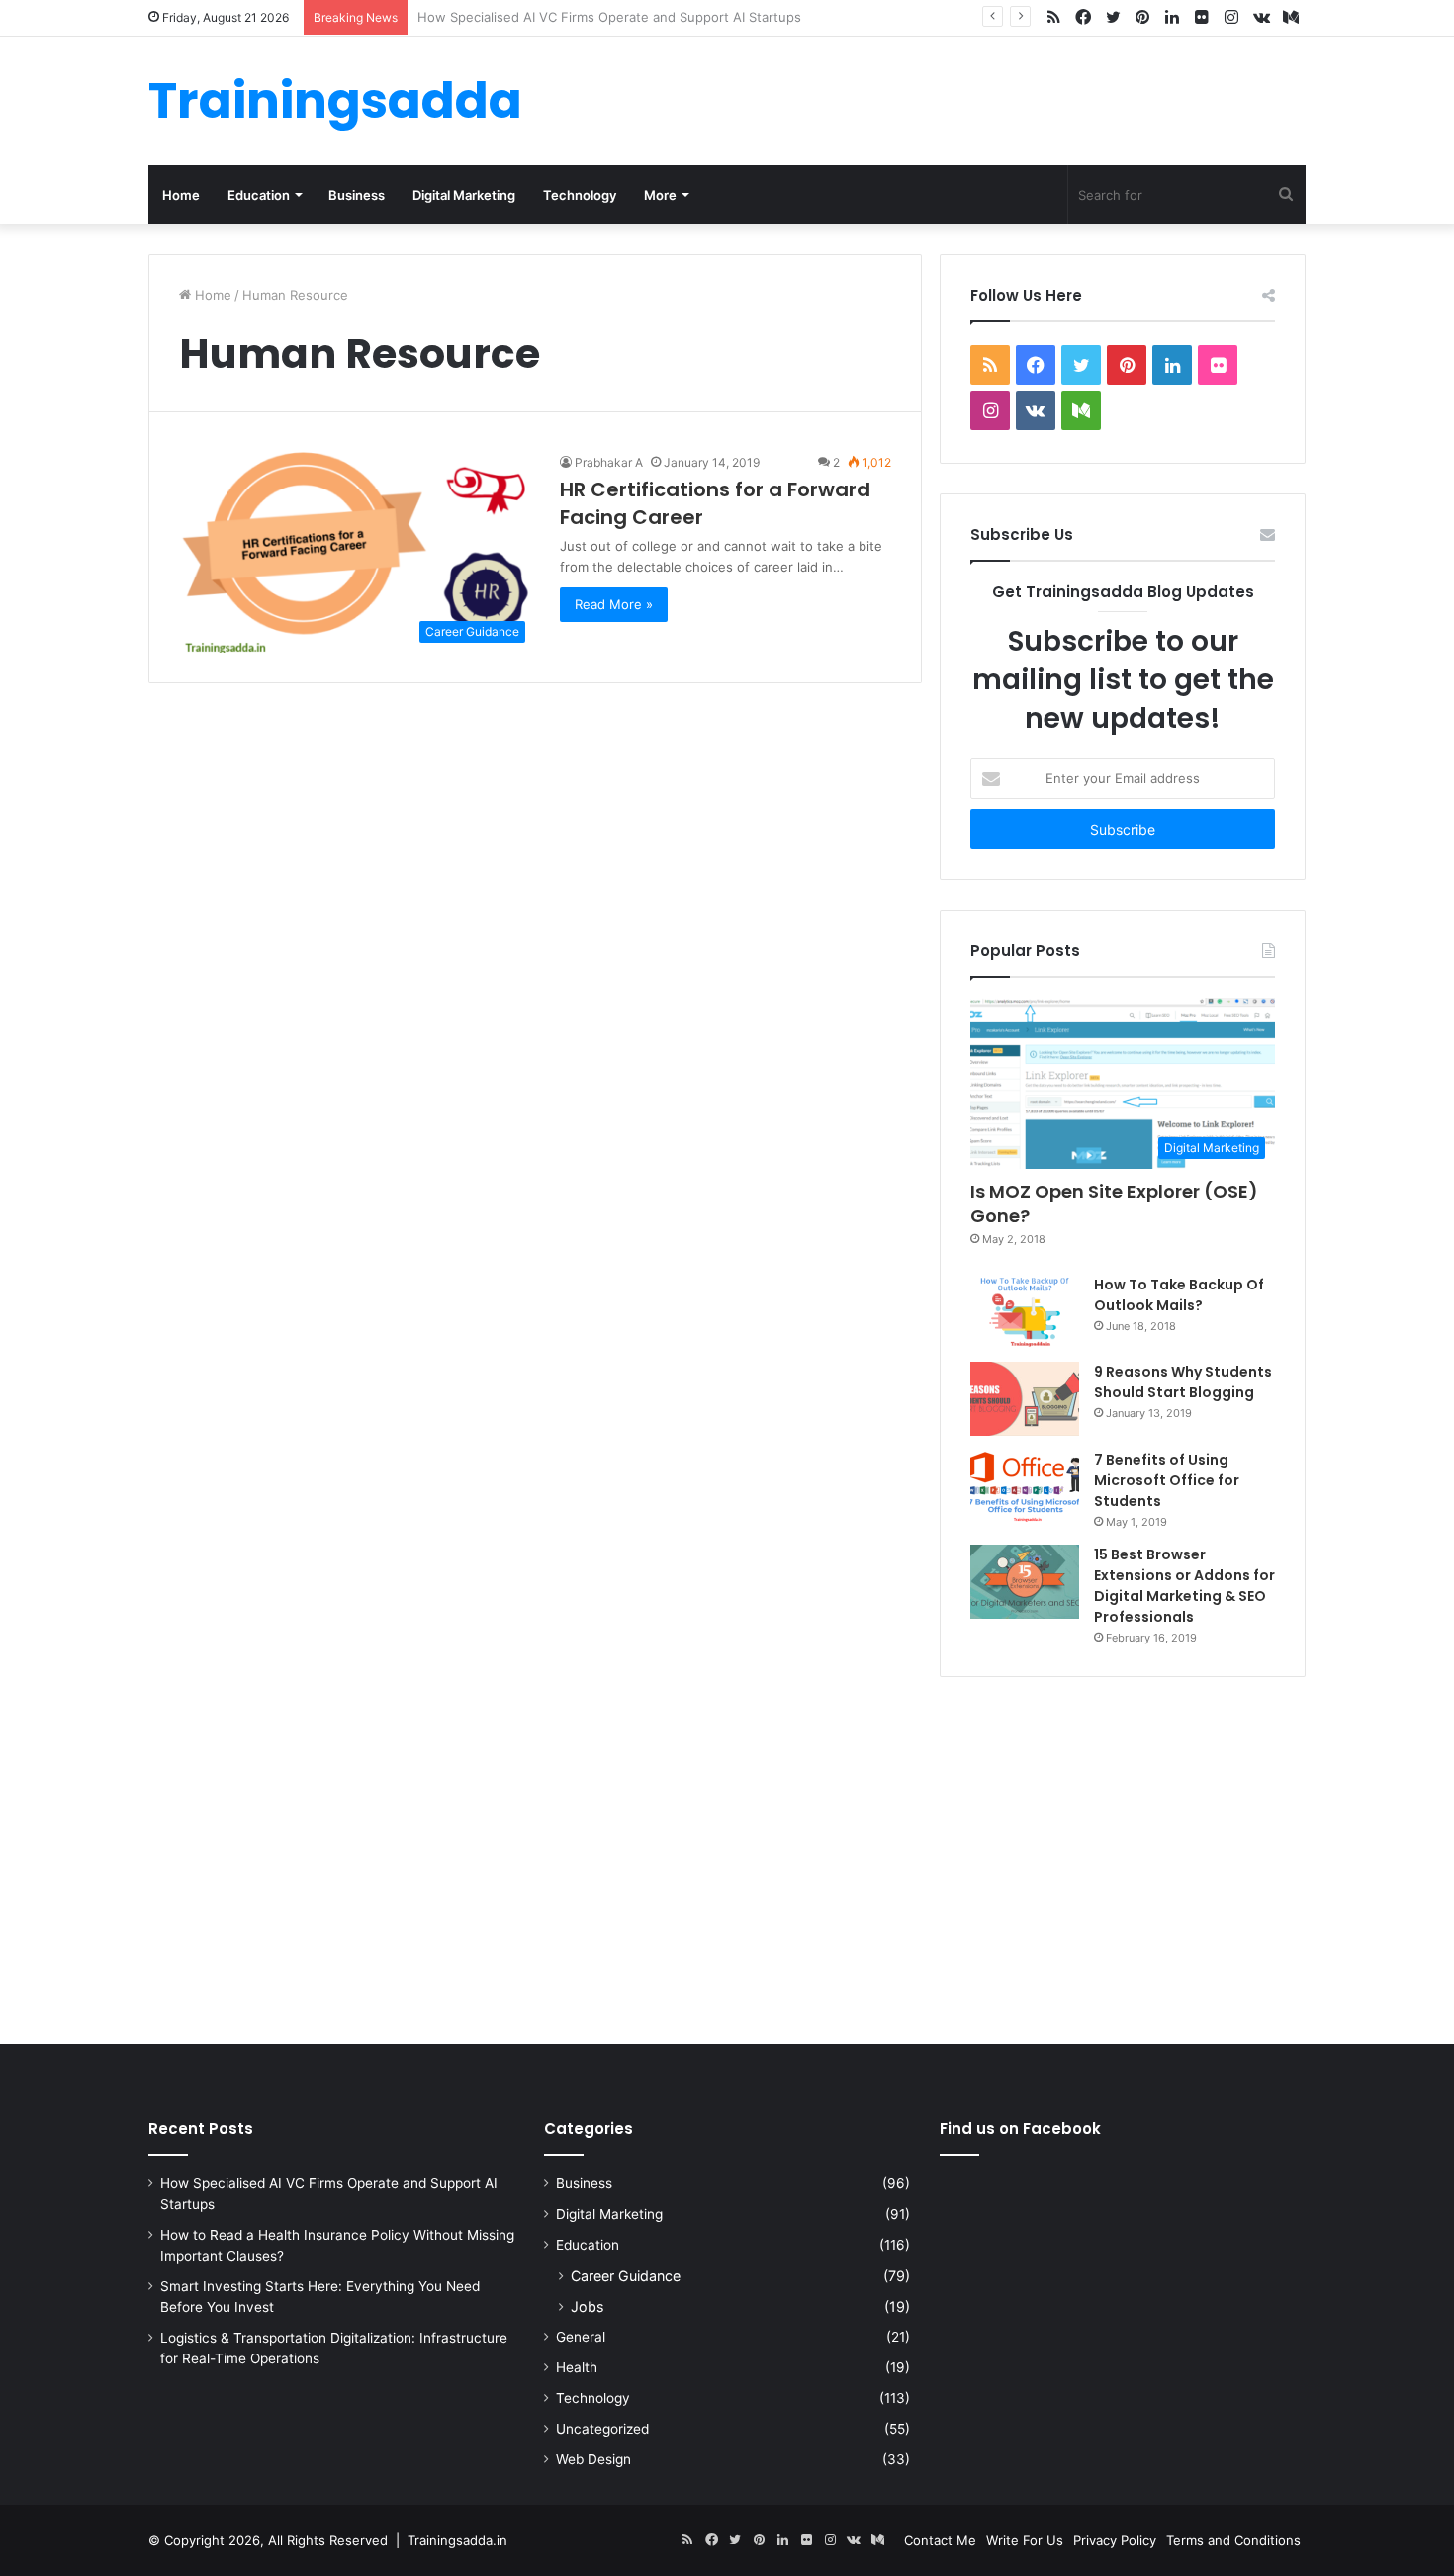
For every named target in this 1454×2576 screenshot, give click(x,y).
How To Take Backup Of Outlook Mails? (1179, 1295)
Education (259, 195)
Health (577, 2367)
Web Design (593, 2459)
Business (357, 195)
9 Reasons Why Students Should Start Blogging (1183, 1382)
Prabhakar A (609, 462)
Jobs (587, 2307)
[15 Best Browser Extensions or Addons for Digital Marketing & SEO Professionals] (1025, 1582)
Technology (580, 195)
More (660, 195)
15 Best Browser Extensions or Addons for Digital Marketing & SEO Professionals (1184, 1586)
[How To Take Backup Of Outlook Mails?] (1025, 1311)
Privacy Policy (1115, 2540)
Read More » (614, 604)
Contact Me (940, 2540)
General (581, 2337)
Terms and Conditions (1233, 2540)
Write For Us (1025, 2540)
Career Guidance (626, 2276)
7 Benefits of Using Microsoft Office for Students (1167, 1480)
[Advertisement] (727, 1856)
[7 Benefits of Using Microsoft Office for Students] (1025, 1487)
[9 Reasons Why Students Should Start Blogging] (1025, 1399)
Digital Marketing (464, 195)
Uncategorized (602, 2429)
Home (181, 195)
